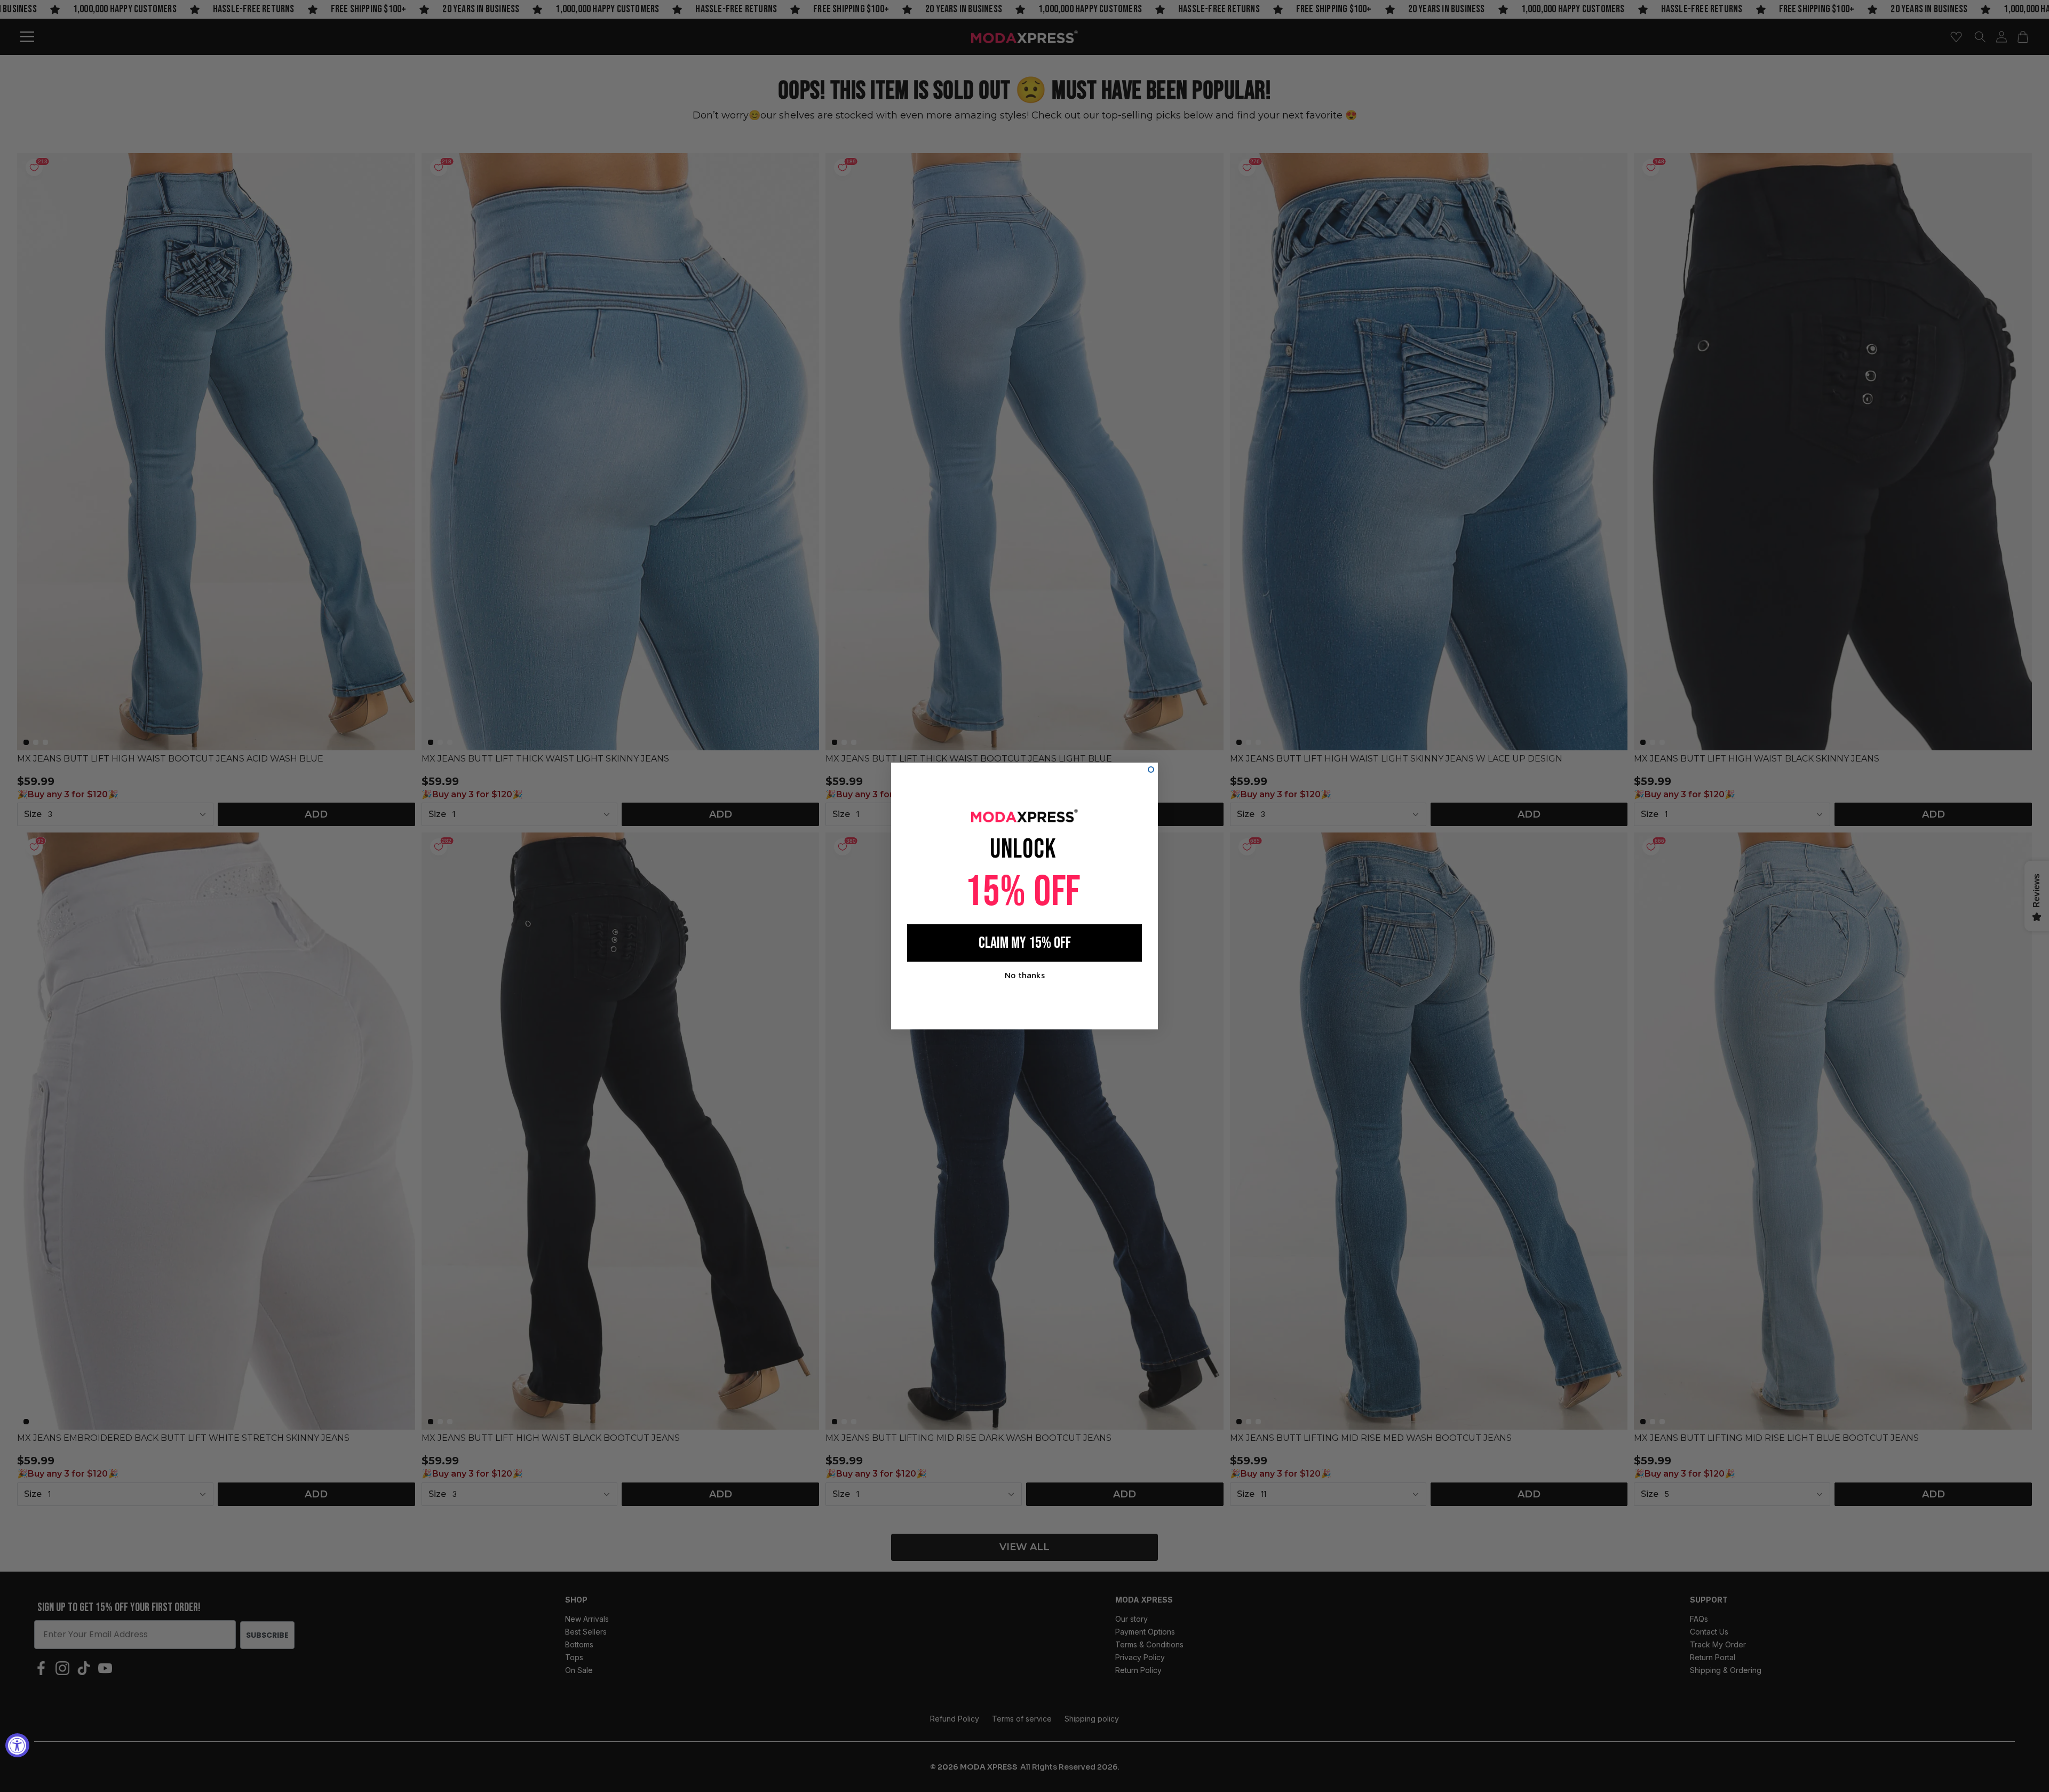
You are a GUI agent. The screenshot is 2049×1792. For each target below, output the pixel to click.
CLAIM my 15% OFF (1025, 943)
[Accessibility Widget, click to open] (17, 1745)
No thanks (1025, 975)
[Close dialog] (1151, 770)
